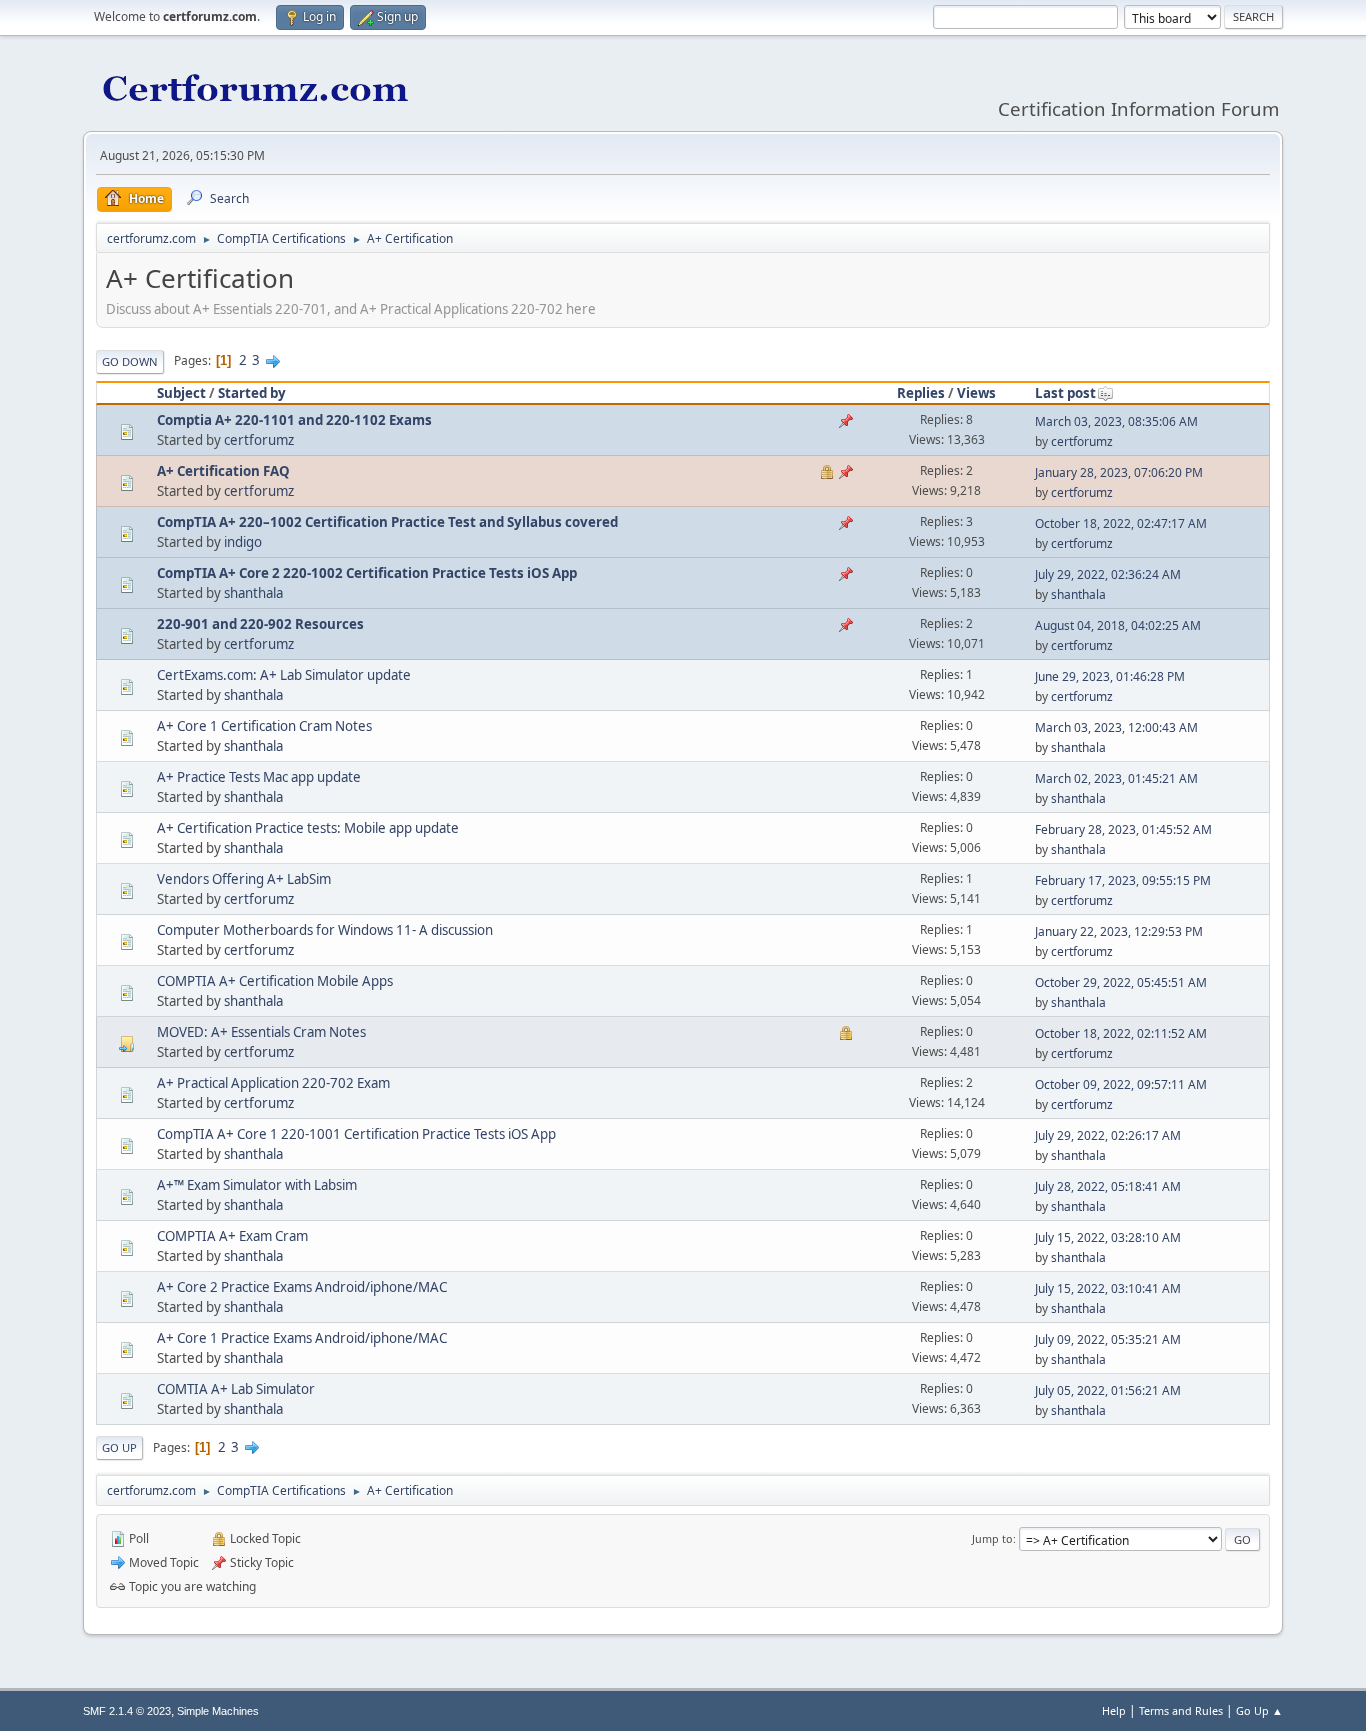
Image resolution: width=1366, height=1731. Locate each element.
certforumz (259, 440)
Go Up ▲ (1259, 1710)
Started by (252, 393)
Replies (921, 393)
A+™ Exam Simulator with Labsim (257, 1185)
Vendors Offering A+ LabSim (244, 879)
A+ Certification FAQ (223, 471)
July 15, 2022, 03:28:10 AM (1108, 1237)
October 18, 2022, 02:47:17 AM (1121, 523)
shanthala (253, 593)
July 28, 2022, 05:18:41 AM (1108, 1186)
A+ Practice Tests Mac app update (259, 777)
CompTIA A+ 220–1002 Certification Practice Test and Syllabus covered (387, 522)
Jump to (992, 1538)
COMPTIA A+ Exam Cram (232, 1236)
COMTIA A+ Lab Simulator (236, 1389)
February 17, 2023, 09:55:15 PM (1123, 880)
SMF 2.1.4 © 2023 (127, 1711)
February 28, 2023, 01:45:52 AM (1123, 829)
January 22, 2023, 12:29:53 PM (1119, 931)
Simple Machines (218, 1711)
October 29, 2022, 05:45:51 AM (1121, 982)
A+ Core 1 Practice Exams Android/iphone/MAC (302, 1338)
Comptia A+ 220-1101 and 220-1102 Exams (294, 420)
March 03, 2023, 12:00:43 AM (1116, 727)
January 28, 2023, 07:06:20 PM (1119, 472)
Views (976, 393)
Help (1114, 1710)
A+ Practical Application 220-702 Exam (273, 1083)
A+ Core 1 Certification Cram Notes (264, 726)
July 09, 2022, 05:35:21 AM (1108, 1339)
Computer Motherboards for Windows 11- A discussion (325, 930)
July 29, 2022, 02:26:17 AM (1108, 1135)
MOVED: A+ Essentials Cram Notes (261, 1032)
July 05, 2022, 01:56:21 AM (1108, 1390)
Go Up (119, 1447)
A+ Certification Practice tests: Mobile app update (308, 828)
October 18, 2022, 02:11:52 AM (1121, 1033)
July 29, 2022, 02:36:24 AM (1108, 574)
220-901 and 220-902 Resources (260, 624)
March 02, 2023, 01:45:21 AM (1116, 778)
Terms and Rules (1181, 1710)
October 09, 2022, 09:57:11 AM (1121, 1084)
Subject (181, 393)
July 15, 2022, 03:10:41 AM (1108, 1288)
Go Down (130, 361)
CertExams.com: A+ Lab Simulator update (284, 675)
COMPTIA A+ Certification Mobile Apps (275, 981)
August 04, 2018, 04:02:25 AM (1118, 625)
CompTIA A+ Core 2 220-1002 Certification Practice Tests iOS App (367, 573)
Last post (1065, 393)
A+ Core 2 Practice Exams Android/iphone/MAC (302, 1287)
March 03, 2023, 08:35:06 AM (1116, 421)
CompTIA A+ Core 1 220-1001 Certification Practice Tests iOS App (356, 1134)
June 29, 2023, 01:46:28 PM (1110, 676)
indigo (243, 542)
